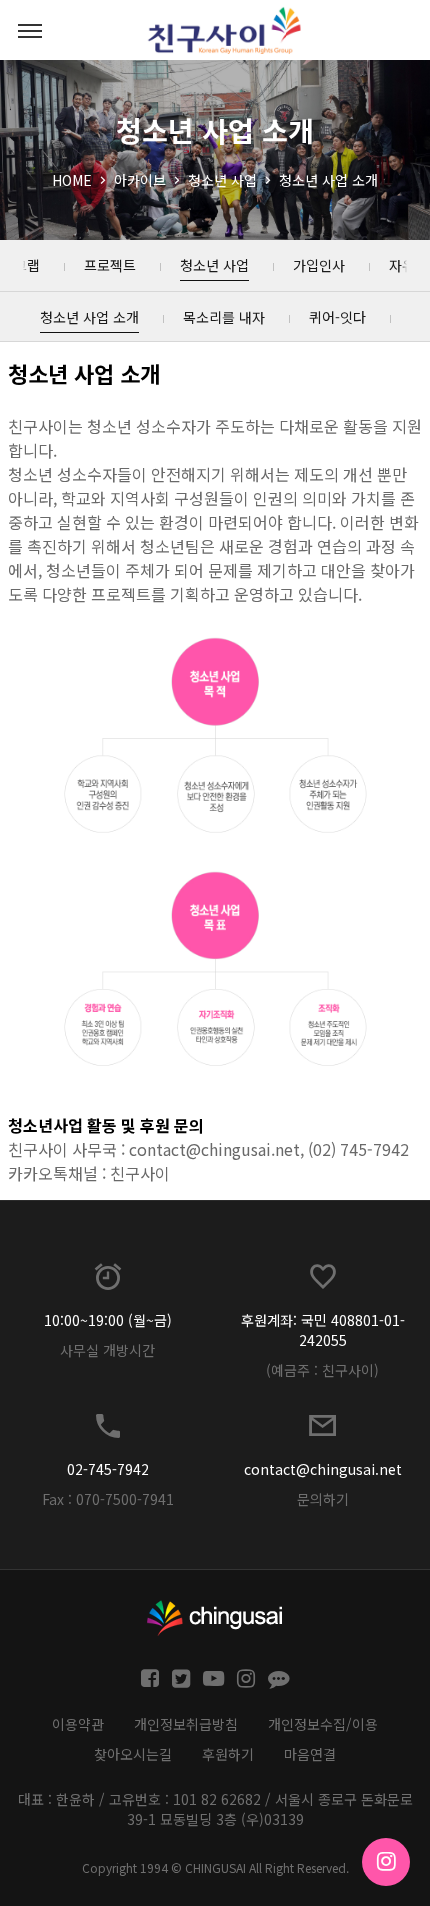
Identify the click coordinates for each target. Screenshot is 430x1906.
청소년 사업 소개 (328, 180)
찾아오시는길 (133, 1754)
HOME (72, 180)
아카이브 (140, 180)
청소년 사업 (222, 180)
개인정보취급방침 (186, 1724)
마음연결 (310, 1754)
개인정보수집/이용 (323, 1724)
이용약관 (78, 1724)
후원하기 (228, 1754)
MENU (30, 30)
